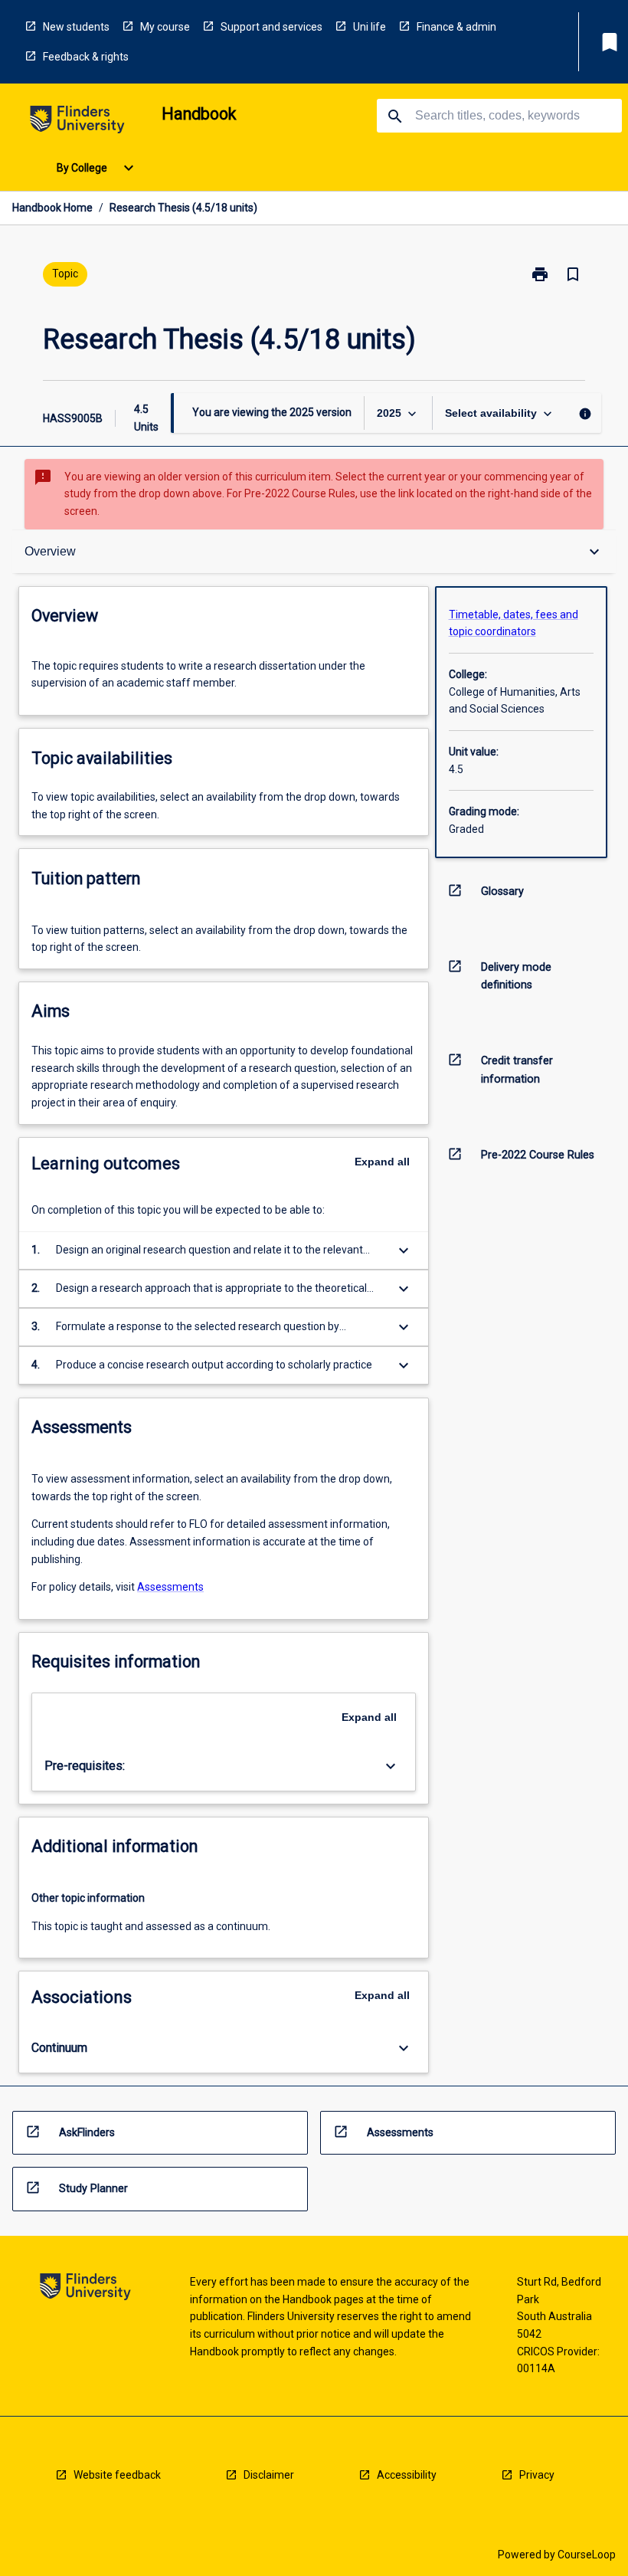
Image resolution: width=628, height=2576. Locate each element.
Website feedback (117, 2475)
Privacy (537, 2475)
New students (76, 27)
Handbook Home (52, 208)
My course (165, 27)
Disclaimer (269, 2475)
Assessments (170, 1587)
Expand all (382, 1162)
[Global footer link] (85, 2289)
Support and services (271, 27)
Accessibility (407, 2475)
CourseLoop (587, 2555)
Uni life (370, 27)
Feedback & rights (86, 57)
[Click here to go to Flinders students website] (77, 122)
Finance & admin (456, 27)
